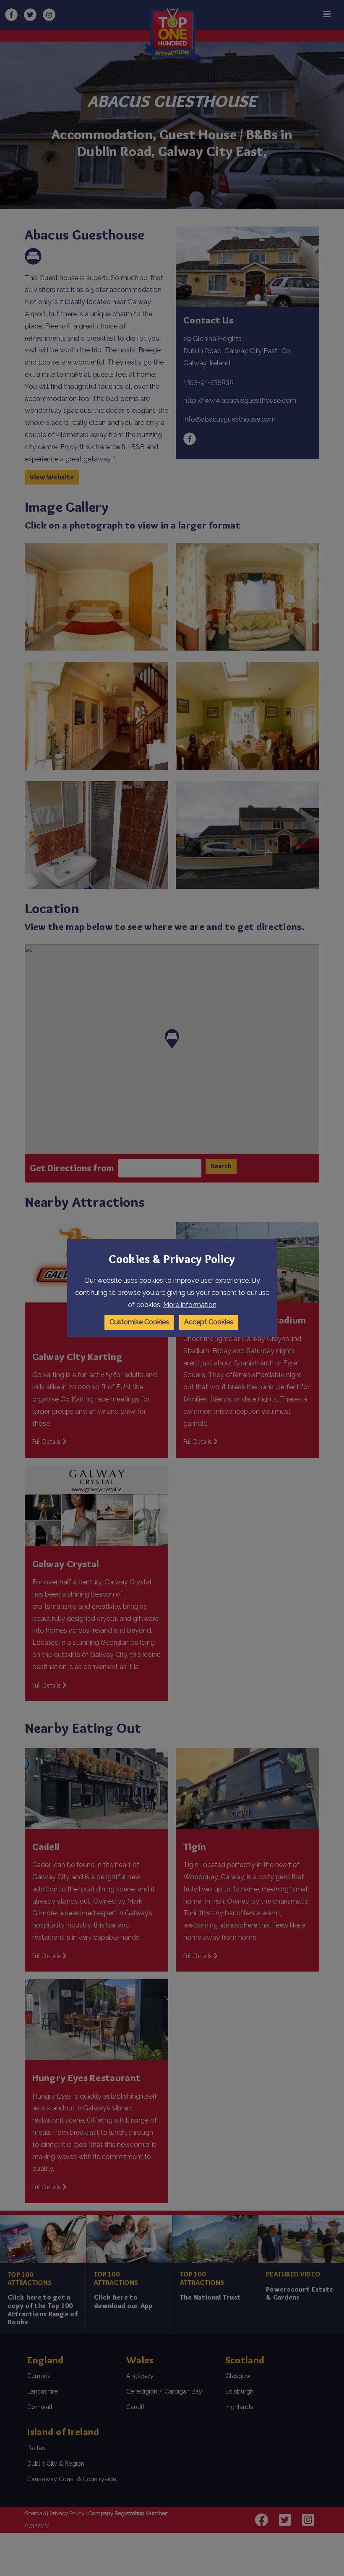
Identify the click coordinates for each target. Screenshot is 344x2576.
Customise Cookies (139, 1322)
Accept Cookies (209, 1322)
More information (190, 1305)
